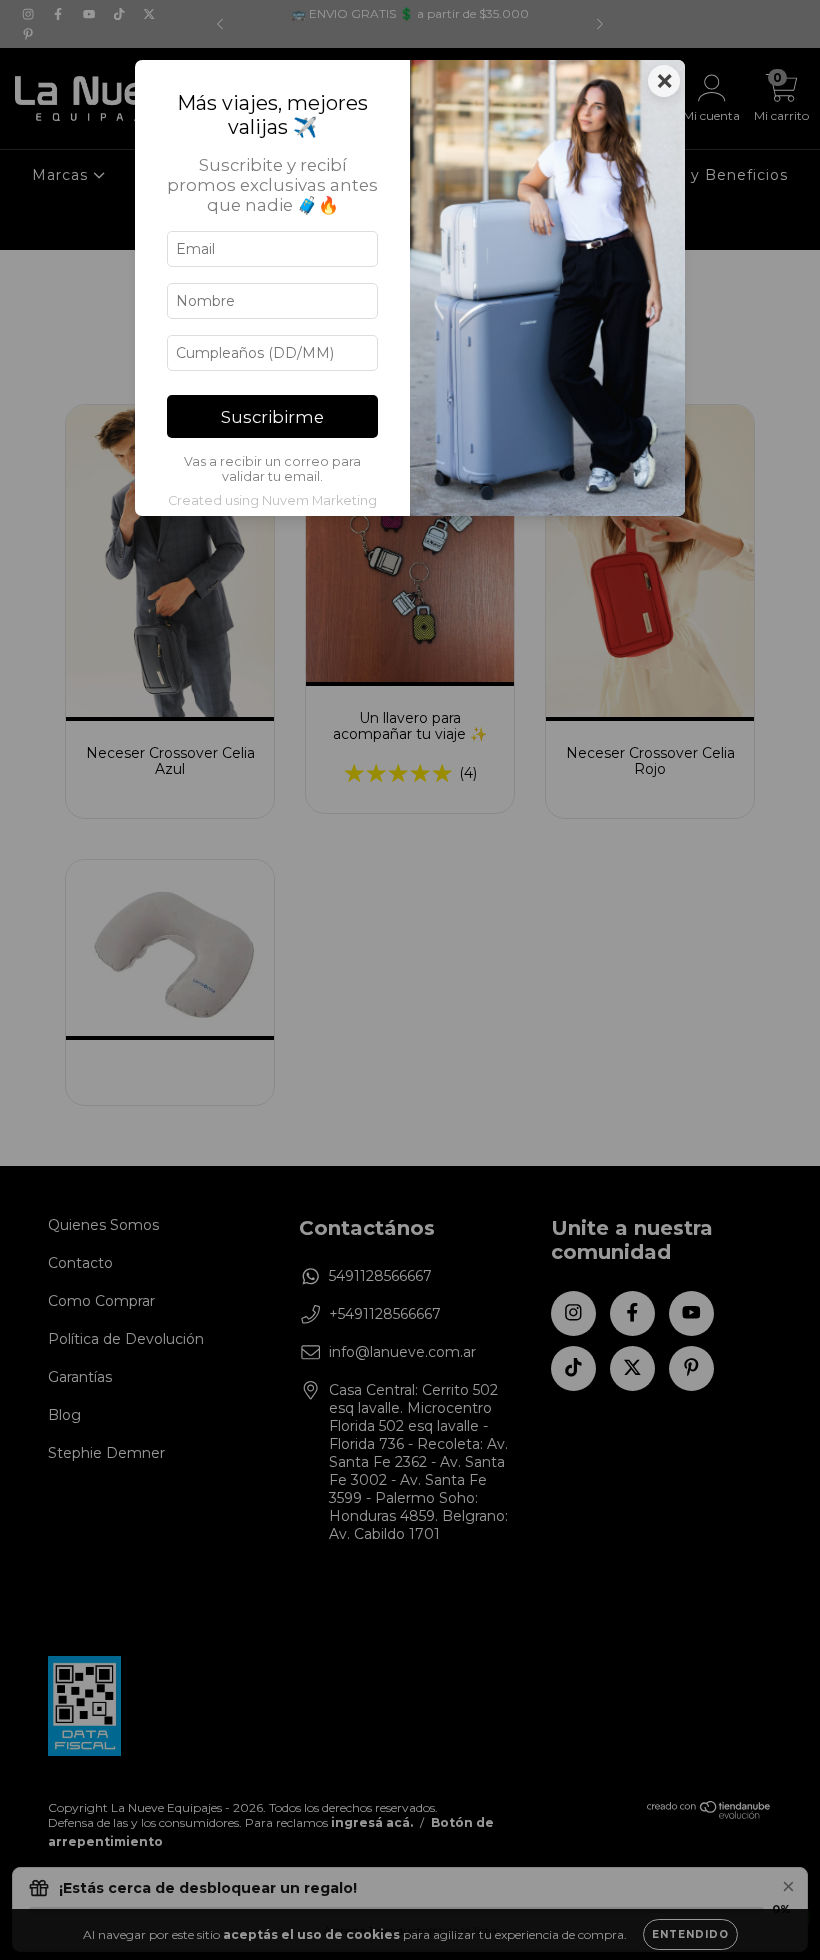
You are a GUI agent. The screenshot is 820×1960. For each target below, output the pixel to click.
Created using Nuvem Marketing (272, 500)
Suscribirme (272, 417)
